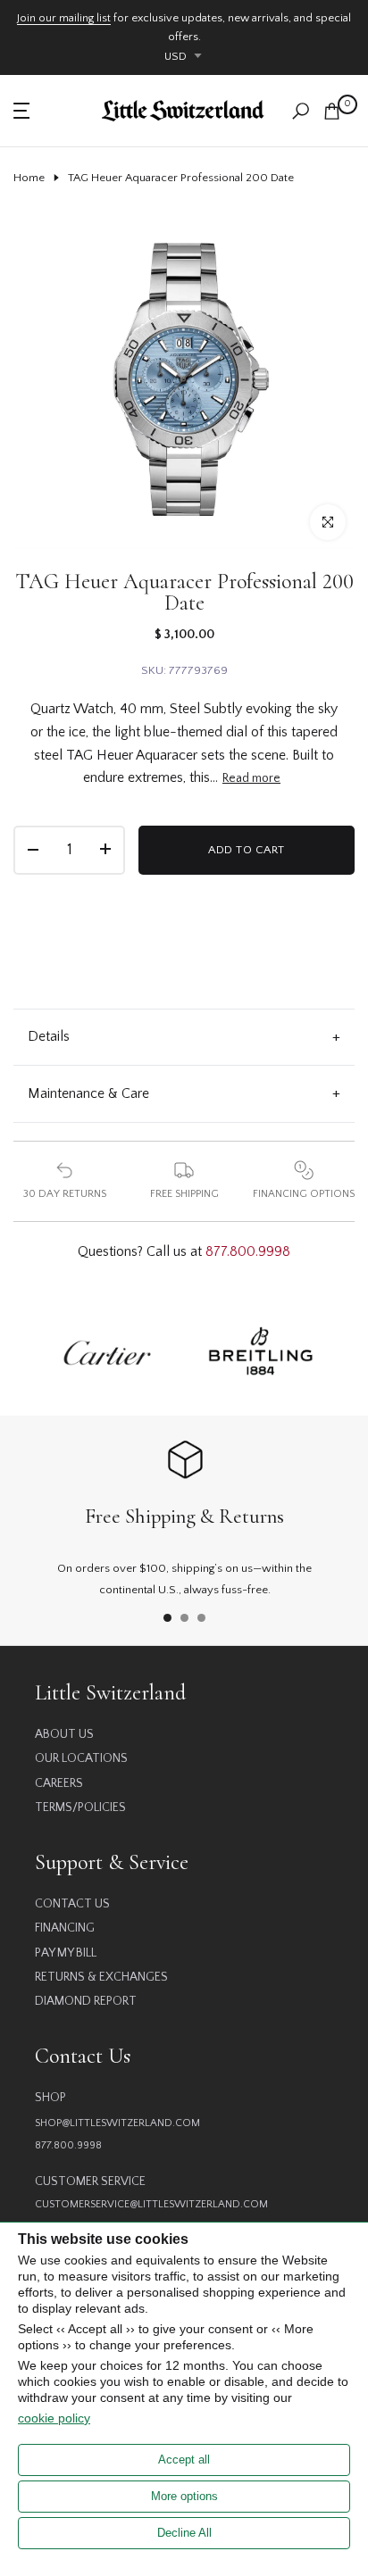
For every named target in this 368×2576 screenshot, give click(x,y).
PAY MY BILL (66, 1953)
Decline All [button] (184, 2533)
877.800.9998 (248, 1251)
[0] (332, 111)
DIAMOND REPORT (86, 2001)
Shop (50, 2098)
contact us (72, 1904)
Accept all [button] (184, 2460)
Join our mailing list (64, 18)
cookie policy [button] (54, 2418)
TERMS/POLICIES (80, 1807)
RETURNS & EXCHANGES (101, 1977)
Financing (65, 1928)
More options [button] (184, 2496)
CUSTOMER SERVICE (90, 2181)
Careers (59, 1783)
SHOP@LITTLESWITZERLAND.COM (117, 2123)
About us (64, 1734)
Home (29, 178)
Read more (251, 778)
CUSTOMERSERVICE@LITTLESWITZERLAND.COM (151, 2204)
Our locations (81, 1758)
